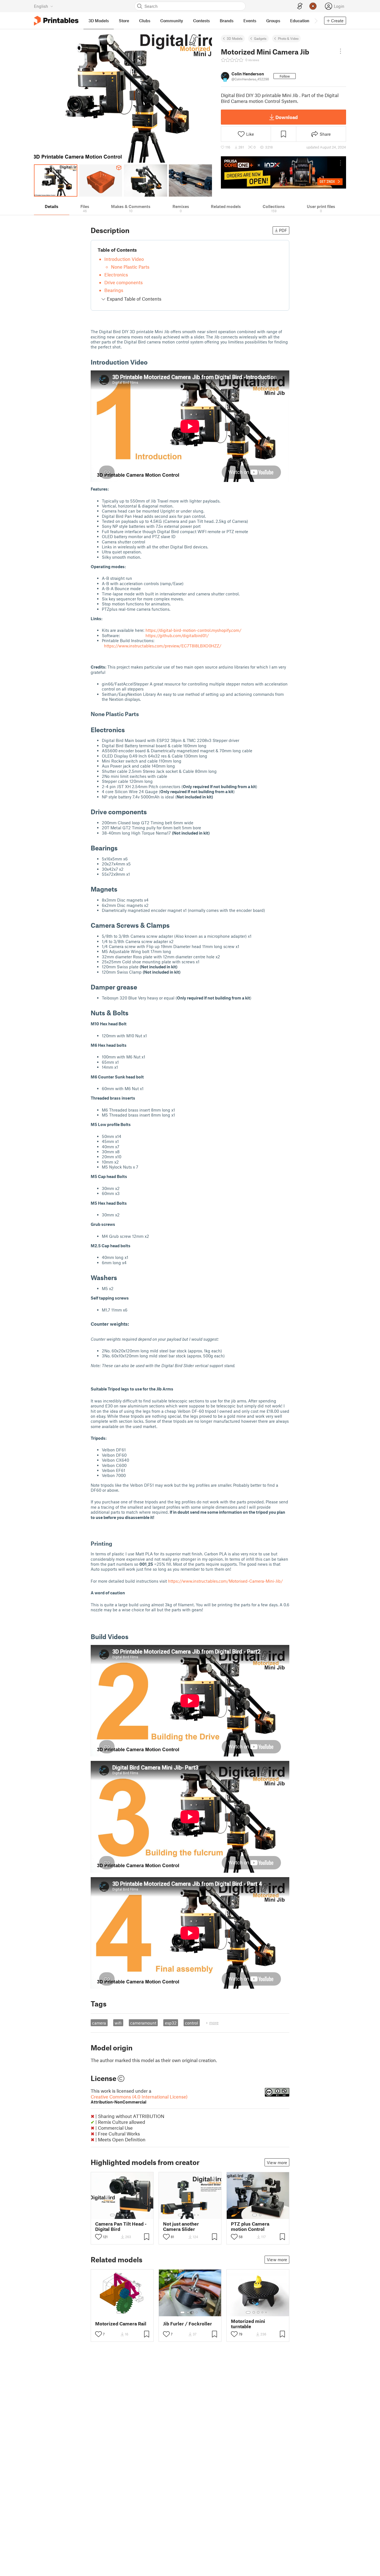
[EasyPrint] (300, 6)
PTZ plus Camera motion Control (250, 2226)
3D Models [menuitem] (99, 21)
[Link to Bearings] (122, 848)
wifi (118, 2023)
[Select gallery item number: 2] (118, 2215)
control (192, 2023)
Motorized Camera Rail (121, 2324)
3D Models (235, 38)
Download (287, 117)
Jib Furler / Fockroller (187, 2324)
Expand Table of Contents (134, 299)
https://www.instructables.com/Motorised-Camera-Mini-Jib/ (225, 1581)
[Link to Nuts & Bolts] (133, 1013)
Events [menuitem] (250, 21)
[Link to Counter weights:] (95, 1329)
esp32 (171, 2023)
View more (277, 2162)
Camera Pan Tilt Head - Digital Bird (121, 2226)
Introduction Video (124, 259)
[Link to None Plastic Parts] (143, 714)
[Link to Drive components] (151, 812)
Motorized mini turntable (248, 2324)
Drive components (124, 282)
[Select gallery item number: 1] (112, 2215)
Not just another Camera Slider (181, 2226)
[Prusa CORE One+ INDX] (283, 172)
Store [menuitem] (124, 21)
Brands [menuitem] (227, 21)
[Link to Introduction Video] (152, 362)
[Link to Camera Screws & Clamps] (174, 925)
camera (99, 2023)
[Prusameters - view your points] (313, 6)
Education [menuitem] (300, 21)
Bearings (114, 290)
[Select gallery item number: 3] (122, 2215)
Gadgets (260, 38)
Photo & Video (288, 38)
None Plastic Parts (130, 267)
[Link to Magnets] (122, 889)
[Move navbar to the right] (316, 21)
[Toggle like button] (98, 2237)
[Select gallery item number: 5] (131, 2215)
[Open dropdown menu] (340, 51)
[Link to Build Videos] (133, 1636)
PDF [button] (283, 230)
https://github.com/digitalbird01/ (177, 635)
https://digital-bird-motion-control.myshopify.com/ (193, 630)
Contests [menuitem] (201, 21)
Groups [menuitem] (273, 21)
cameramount (143, 2023)
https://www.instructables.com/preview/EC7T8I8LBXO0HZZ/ (163, 646)
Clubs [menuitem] (145, 21)
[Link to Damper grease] (141, 987)
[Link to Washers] (121, 1277)
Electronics (116, 274)
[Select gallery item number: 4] (127, 2215)
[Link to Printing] (116, 1543)
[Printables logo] (56, 21)
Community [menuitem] (172, 21)
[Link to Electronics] (129, 730)
